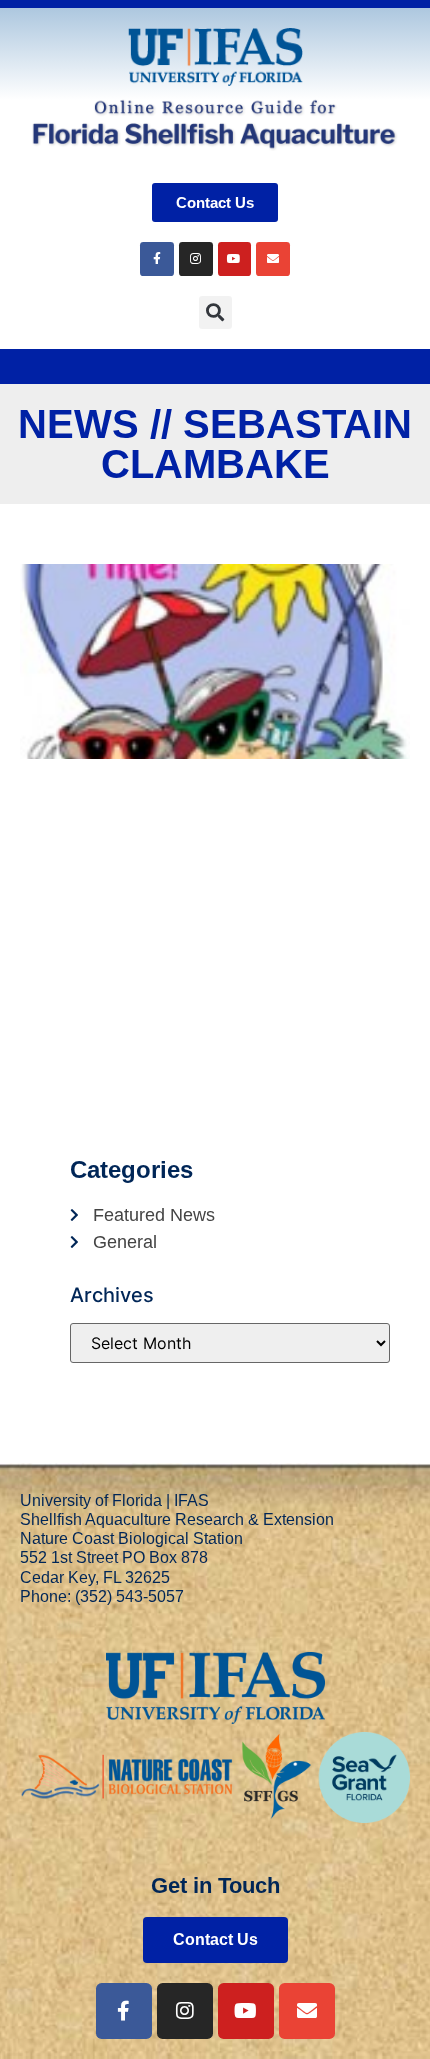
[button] (215, 312)
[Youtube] (235, 259)
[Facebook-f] (124, 2011)
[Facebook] (157, 259)
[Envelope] (273, 259)
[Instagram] (196, 259)
